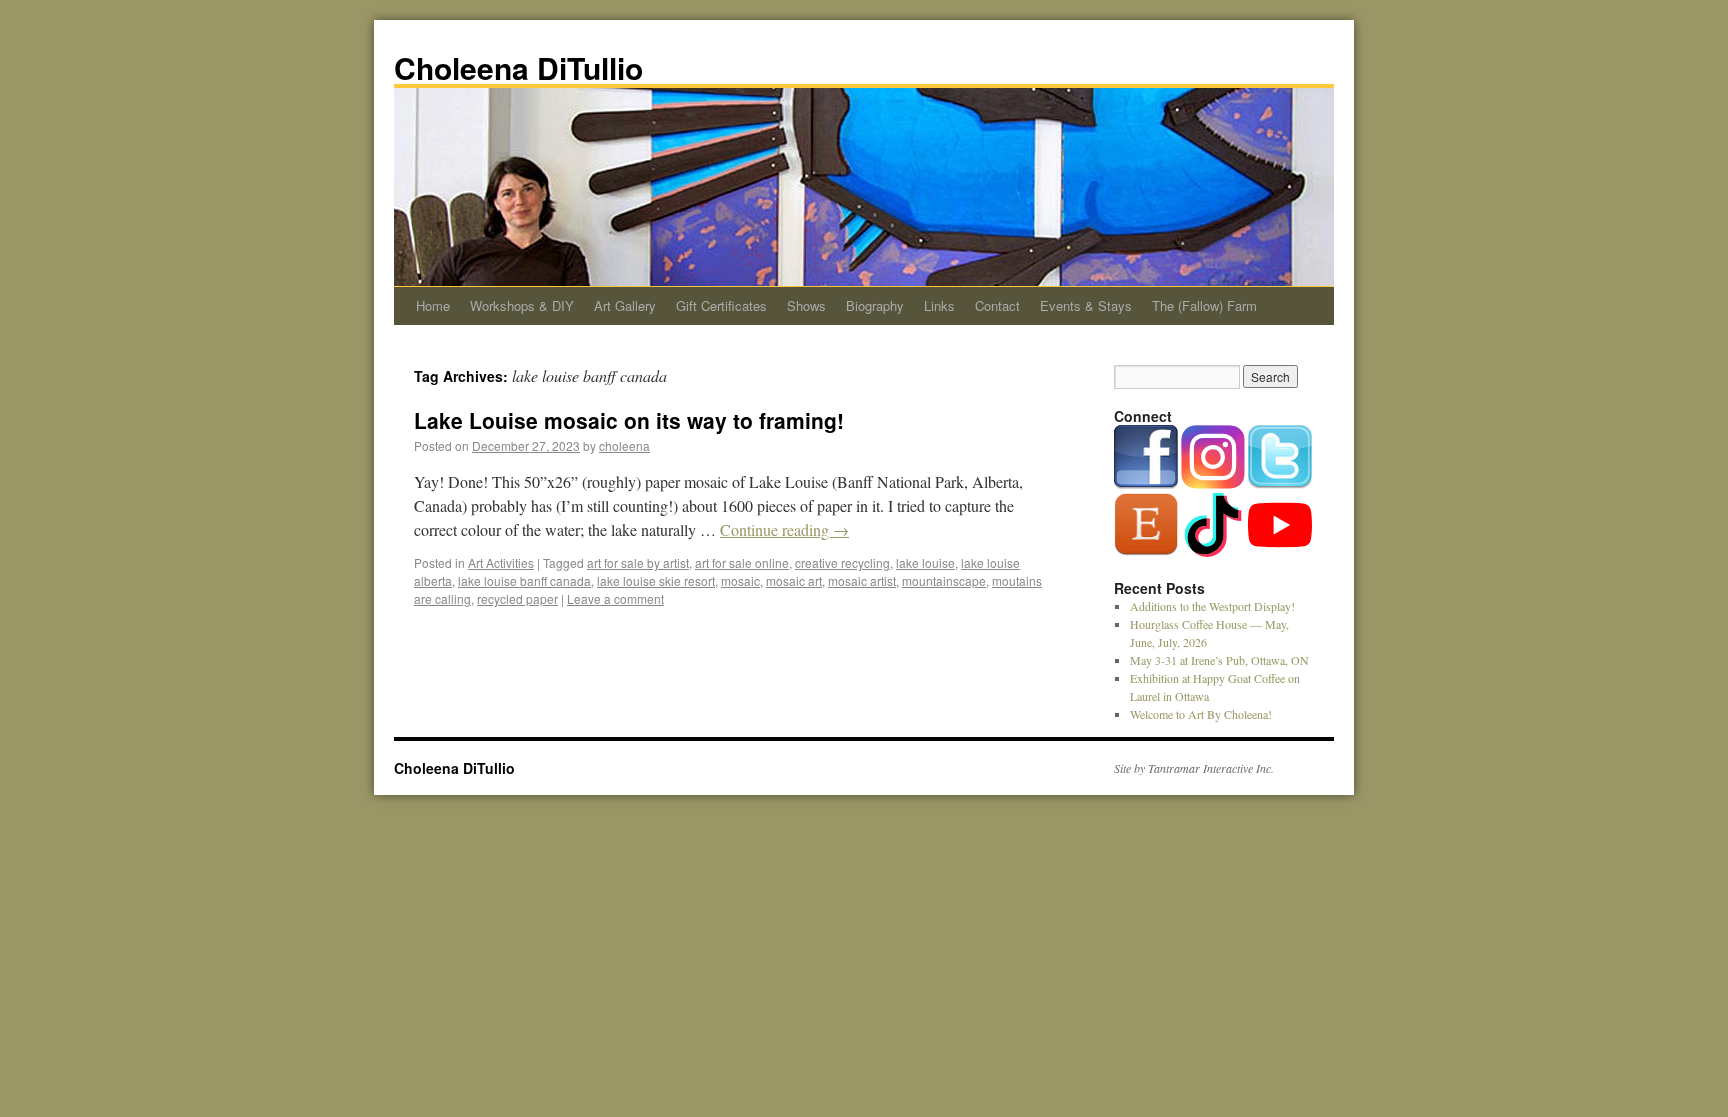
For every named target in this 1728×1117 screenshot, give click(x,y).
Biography (875, 305)
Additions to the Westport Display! (1212, 606)
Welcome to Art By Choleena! (1201, 714)
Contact (997, 305)
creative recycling (842, 562)
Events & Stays (1086, 305)
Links (939, 305)
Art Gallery (625, 305)
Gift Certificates (721, 305)
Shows (806, 305)
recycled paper (517, 598)
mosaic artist (862, 580)
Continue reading (784, 529)
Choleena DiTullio (518, 67)
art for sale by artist (638, 562)
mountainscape (944, 580)
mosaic (740, 580)
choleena (624, 445)
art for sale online (742, 562)
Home (433, 305)
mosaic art (794, 580)
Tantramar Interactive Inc (1209, 768)
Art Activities (501, 562)
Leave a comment (615, 598)
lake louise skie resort (656, 580)
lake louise (925, 562)
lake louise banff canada (524, 580)
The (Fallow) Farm (1204, 305)
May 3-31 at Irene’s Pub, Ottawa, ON (1219, 660)
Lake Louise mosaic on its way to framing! (629, 420)
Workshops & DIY (522, 305)
